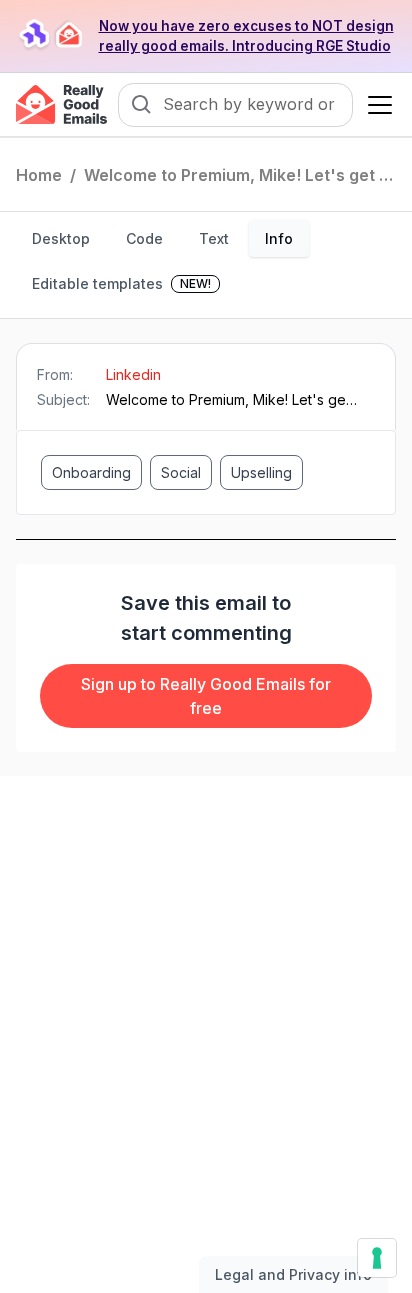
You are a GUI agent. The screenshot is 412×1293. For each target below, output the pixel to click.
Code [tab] (144, 238)
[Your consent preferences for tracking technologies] (377, 1258)
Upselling (261, 472)
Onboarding (91, 472)
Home (39, 175)
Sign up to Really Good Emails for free (206, 696)
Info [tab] (279, 238)
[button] (376, 105)
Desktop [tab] (61, 238)
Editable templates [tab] (121, 283)
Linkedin (133, 374)
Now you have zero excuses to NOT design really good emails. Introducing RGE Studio (246, 36)
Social (181, 472)
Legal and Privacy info (293, 1274)
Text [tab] (214, 238)
